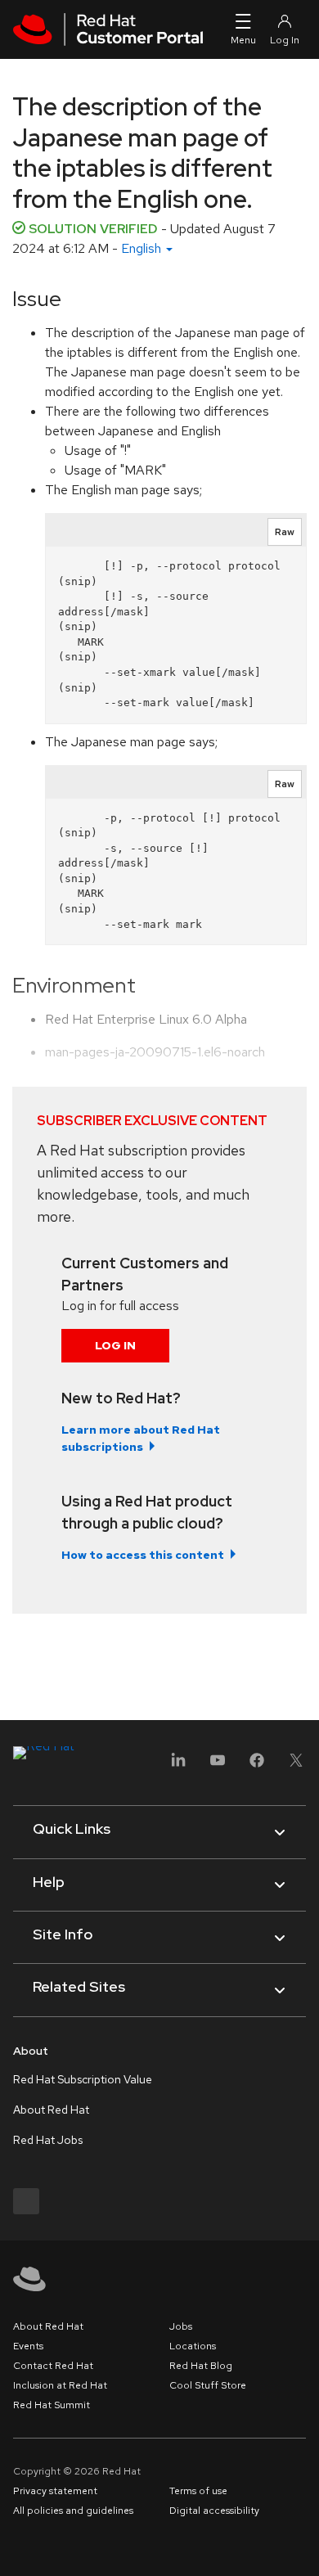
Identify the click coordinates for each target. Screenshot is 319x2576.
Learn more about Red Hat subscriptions (141, 1438)
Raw (285, 532)
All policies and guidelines (73, 2511)
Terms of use (198, 2491)
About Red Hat (51, 2110)
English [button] (143, 248)
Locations (193, 2346)
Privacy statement (55, 2491)
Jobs (181, 2326)
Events (28, 2346)
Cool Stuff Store (208, 2385)
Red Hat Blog (201, 2366)
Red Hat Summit (52, 2405)
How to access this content (143, 1555)
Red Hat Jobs (48, 2140)
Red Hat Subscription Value (83, 2079)
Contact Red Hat (53, 2366)
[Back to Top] (301, 2546)
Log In (115, 1345)
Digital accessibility (214, 2511)
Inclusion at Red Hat (60, 2385)
